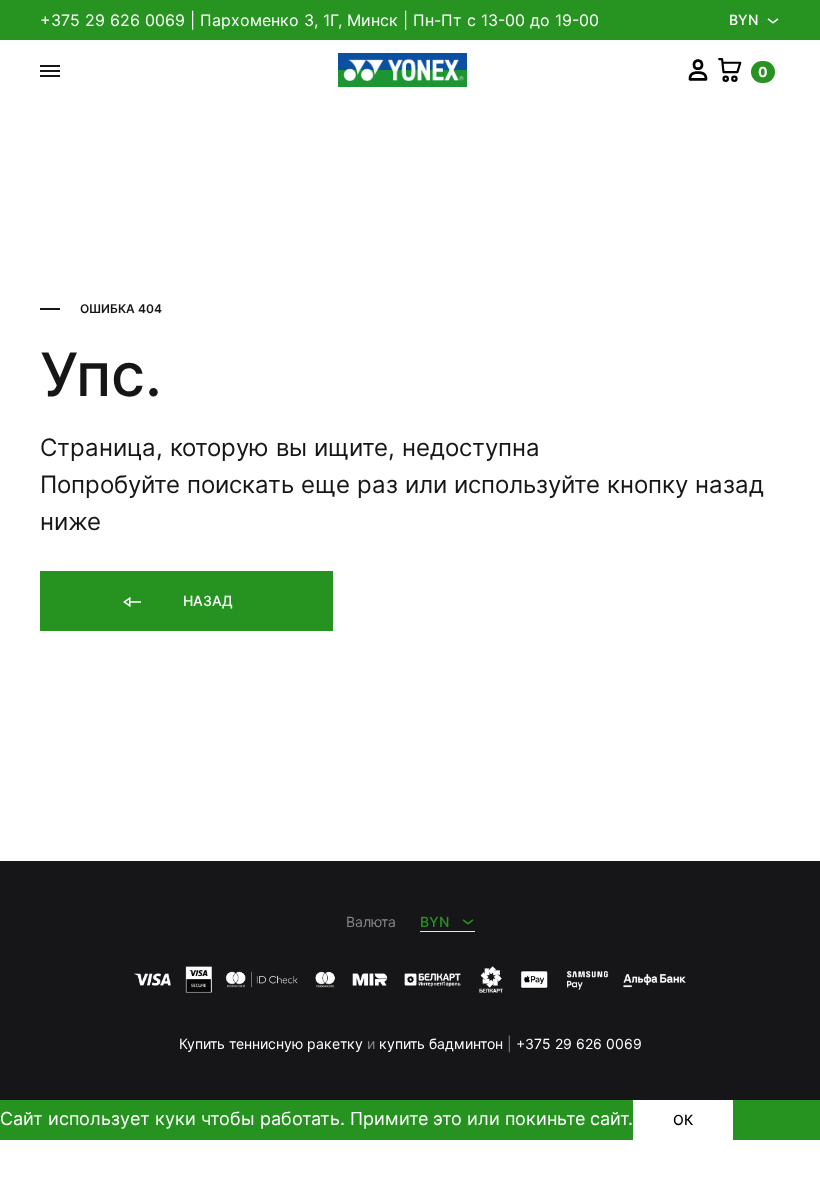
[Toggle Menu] (50, 71)
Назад (206, 600)
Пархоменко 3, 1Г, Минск (299, 20)
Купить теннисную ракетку (271, 1043)
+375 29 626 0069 (112, 20)
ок (683, 1119)
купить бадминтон (441, 1043)
